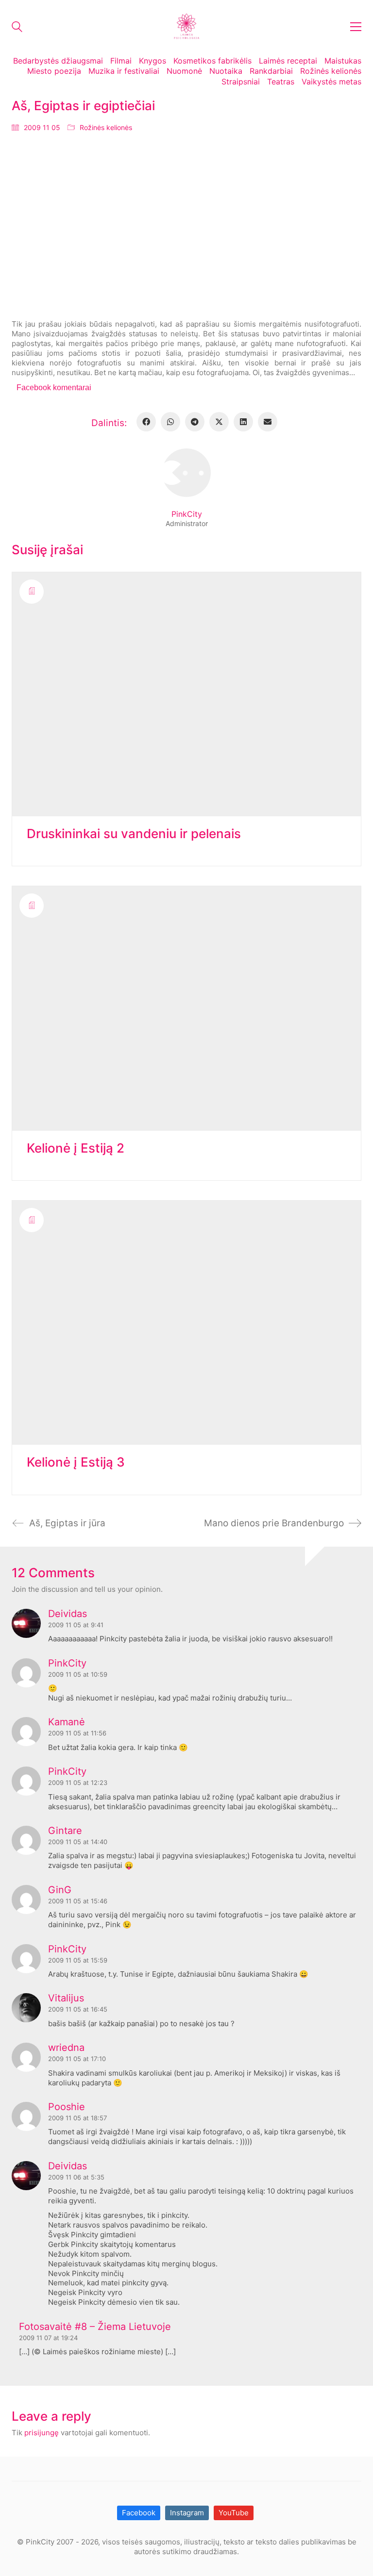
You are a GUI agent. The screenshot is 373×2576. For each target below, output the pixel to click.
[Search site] (17, 28)
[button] (356, 27)
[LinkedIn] (243, 422)
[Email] (268, 422)
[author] (186, 473)
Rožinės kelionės (106, 127)
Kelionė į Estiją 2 (76, 1148)
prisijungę (42, 2433)
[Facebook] (146, 422)
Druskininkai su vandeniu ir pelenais (134, 834)
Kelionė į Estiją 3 (76, 1462)
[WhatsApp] (170, 422)
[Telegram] (195, 422)
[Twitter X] (219, 422)
